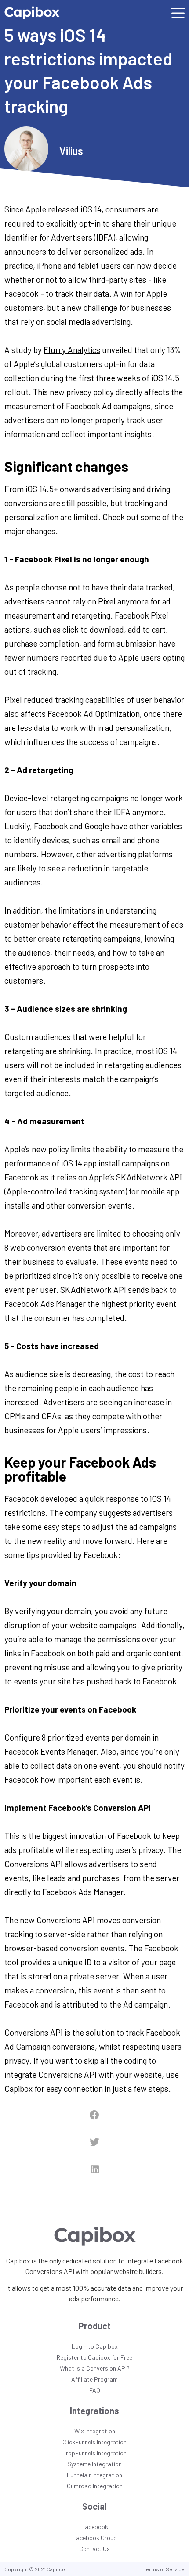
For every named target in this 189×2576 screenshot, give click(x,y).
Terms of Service (164, 2569)
